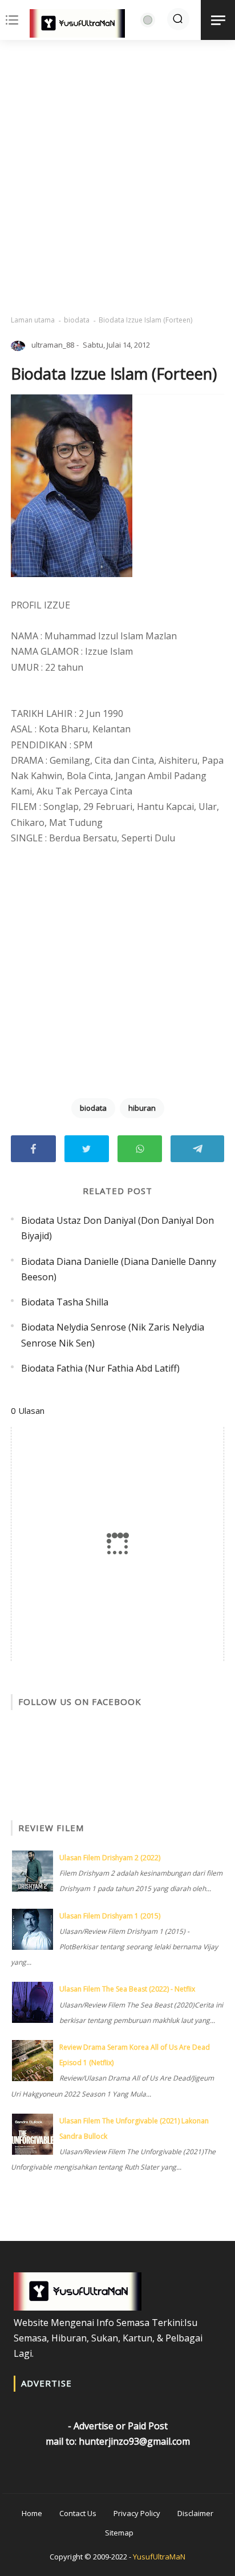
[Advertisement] (117, 178)
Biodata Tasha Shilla (65, 1302)
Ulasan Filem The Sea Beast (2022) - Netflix (127, 1989)
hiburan (142, 1108)
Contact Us (78, 2513)
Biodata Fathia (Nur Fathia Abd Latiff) (100, 1368)
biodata (77, 320)
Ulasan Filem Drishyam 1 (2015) (110, 1916)
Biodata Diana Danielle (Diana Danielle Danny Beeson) (119, 1269)
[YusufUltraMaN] (77, 26)
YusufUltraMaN (159, 2557)
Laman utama (33, 320)
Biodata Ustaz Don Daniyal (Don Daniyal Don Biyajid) (117, 1228)
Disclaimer (195, 2513)
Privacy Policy (137, 2513)
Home (32, 2513)
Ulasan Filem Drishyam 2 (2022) (110, 1858)
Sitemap (119, 2533)
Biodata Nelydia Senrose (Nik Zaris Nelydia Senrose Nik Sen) (113, 1335)
